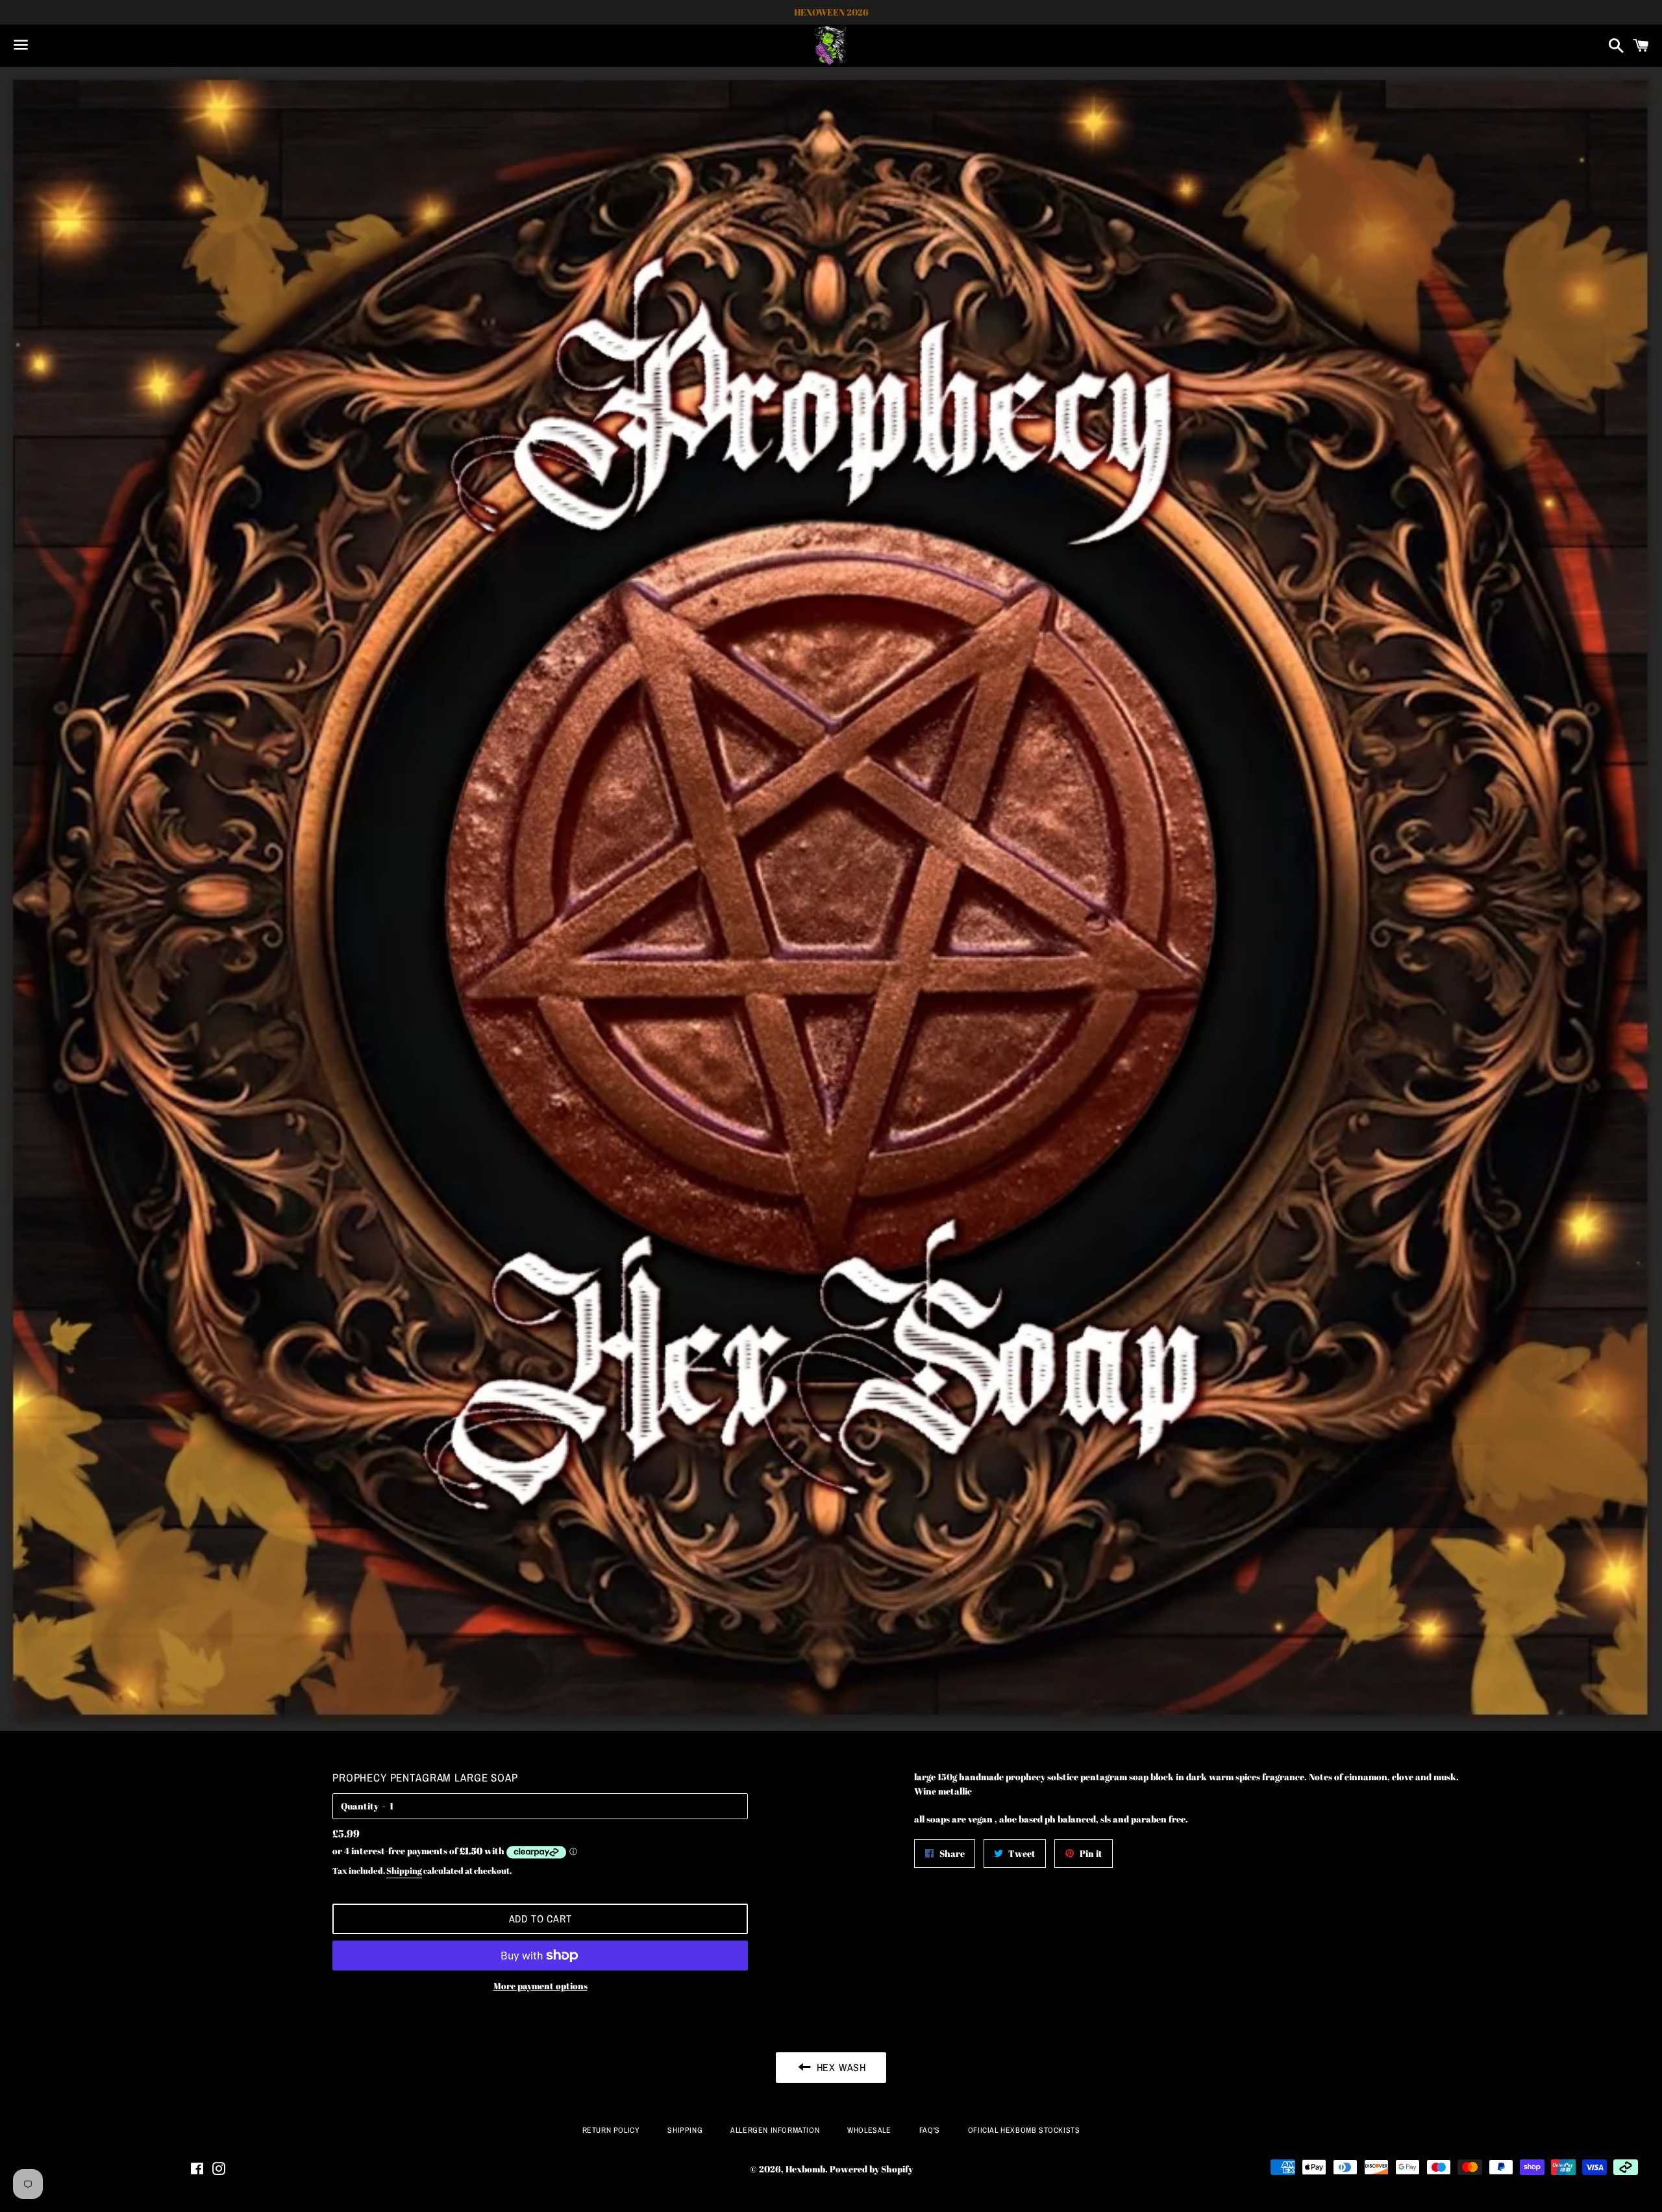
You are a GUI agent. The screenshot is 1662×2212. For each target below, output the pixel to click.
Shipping (404, 1870)
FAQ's (930, 2130)
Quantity (360, 1806)
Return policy (611, 2130)
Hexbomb (805, 2169)
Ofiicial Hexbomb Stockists (1024, 2130)
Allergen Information (775, 2130)
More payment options (540, 1986)
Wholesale (869, 2130)
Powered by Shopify (871, 2169)
